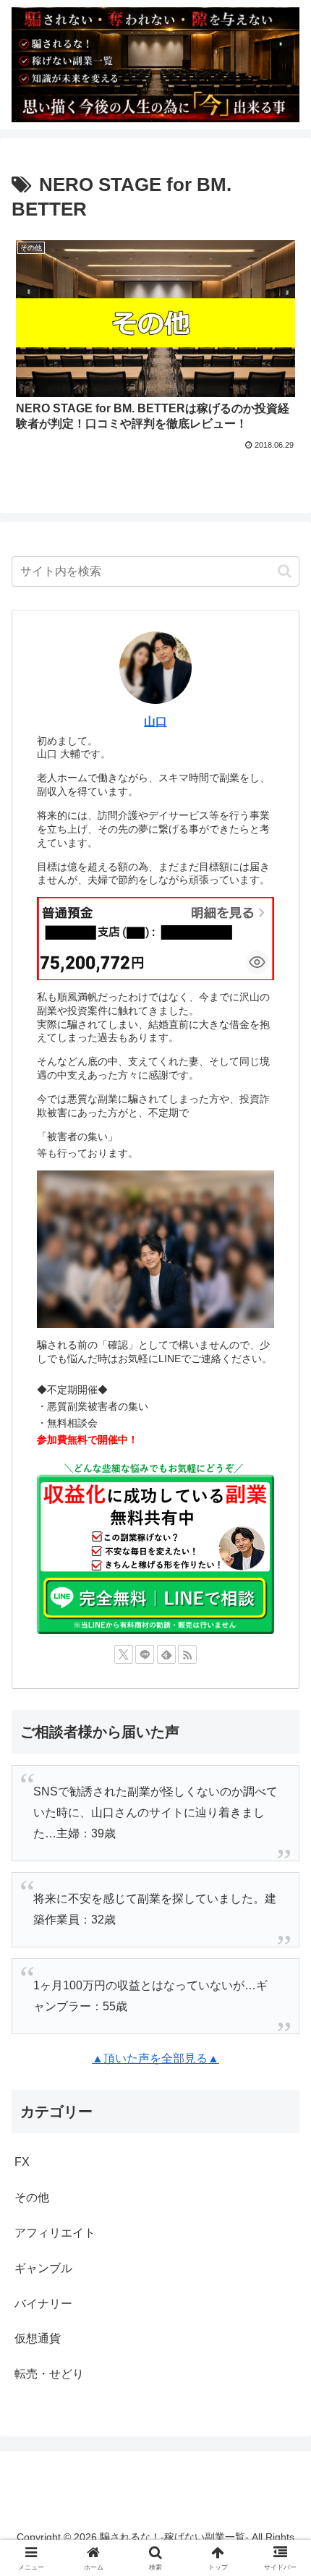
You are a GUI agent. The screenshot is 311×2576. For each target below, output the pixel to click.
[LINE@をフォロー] (145, 1654)
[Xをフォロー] (124, 1654)
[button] (285, 571)
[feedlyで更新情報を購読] (166, 1654)
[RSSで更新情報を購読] (187, 1654)
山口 (155, 722)
